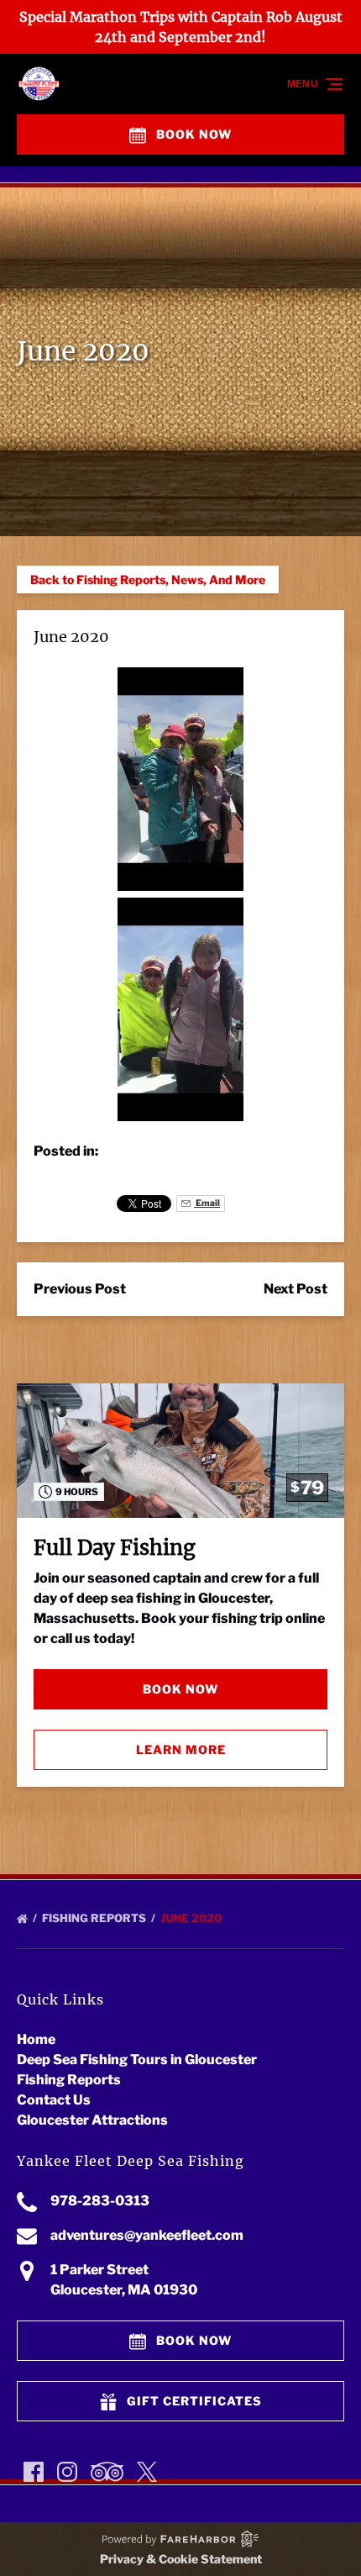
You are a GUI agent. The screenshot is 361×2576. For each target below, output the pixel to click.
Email (207, 1203)
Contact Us (54, 2100)
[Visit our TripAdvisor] (107, 2472)
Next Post (296, 1289)
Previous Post (80, 1289)
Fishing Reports (95, 1918)
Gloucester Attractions (92, 2120)
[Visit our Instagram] (67, 2472)
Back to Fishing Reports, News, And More (148, 579)
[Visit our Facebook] (34, 2472)
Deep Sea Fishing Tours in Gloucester (137, 2060)
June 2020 (192, 1918)
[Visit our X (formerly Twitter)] (147, 2472)
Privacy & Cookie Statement (181, 2559)
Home (36, 2039)
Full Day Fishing (115, 1548)
